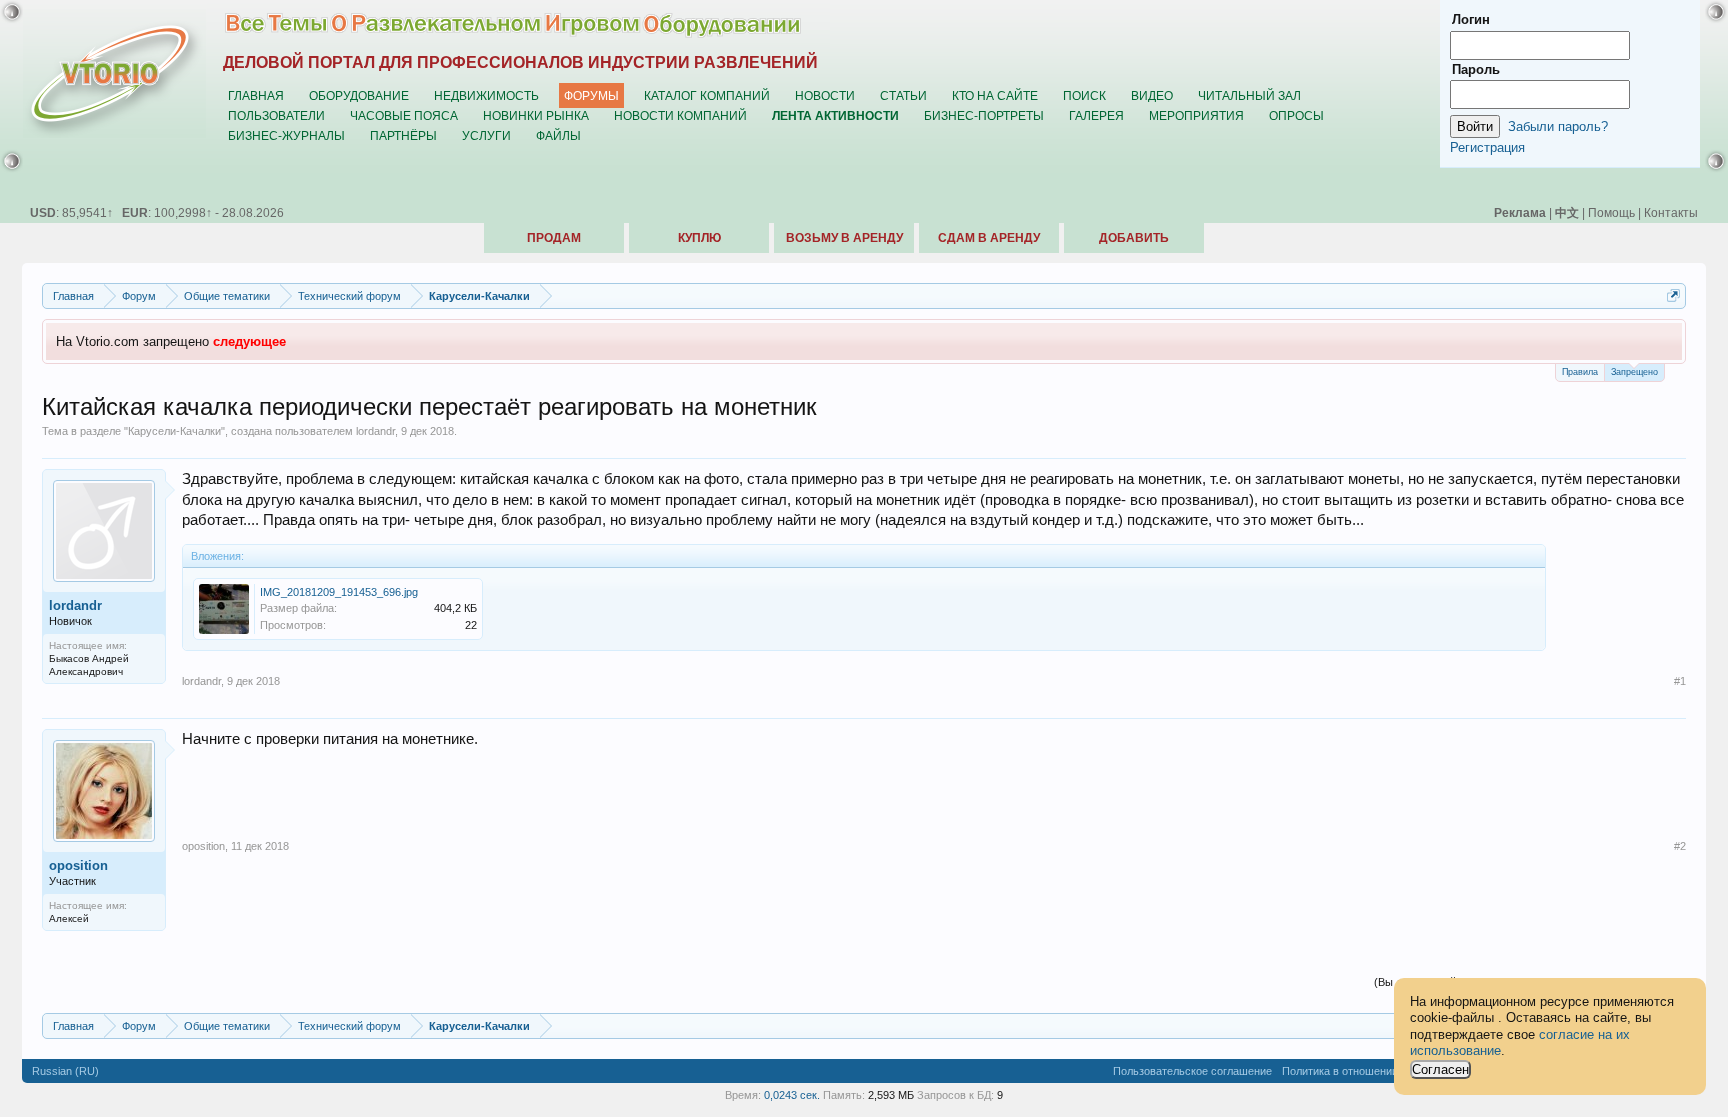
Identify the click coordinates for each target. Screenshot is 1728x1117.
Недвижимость (486, 95)
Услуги (486, 135)
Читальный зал (1249, 95)
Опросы (1296, 115)
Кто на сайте (995, 95)
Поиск (1084, 95)
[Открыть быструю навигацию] (1673, 295)
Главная (256, 95)
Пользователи (276, 115)
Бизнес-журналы (286, 135)
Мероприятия (1196, 115)
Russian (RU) (65, 1071)
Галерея (1096, 115)
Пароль (1476, 69)
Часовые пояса (404, 115)
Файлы (558, 135)
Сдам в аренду (989, 238)
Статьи (903, 95)
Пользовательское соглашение (1192, 1071)
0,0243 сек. (792, 1095)
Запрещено (1634, 372)
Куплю (699, 238)
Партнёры (403, 135)
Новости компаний (680, 115)
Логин (1471, 19)
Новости (825, 95)
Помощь (1611, 212)
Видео (1152, 95)
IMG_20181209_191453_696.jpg (339, 592)
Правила (1580, 372)
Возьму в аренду (844, 238)
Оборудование (359, 95)
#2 (1680, 846)
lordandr (375, 431)
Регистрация (1487, 147)
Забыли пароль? (1558, 126)
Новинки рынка (536, 115)
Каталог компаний (707, 95)
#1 (1680, 681)
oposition (78, 865)
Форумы (591, 95)
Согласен (1440, 1069)
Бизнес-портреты (984, 115)
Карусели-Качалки (174, 431)
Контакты (1671, 212)
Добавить (1134, 238)
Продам (554, 238)
